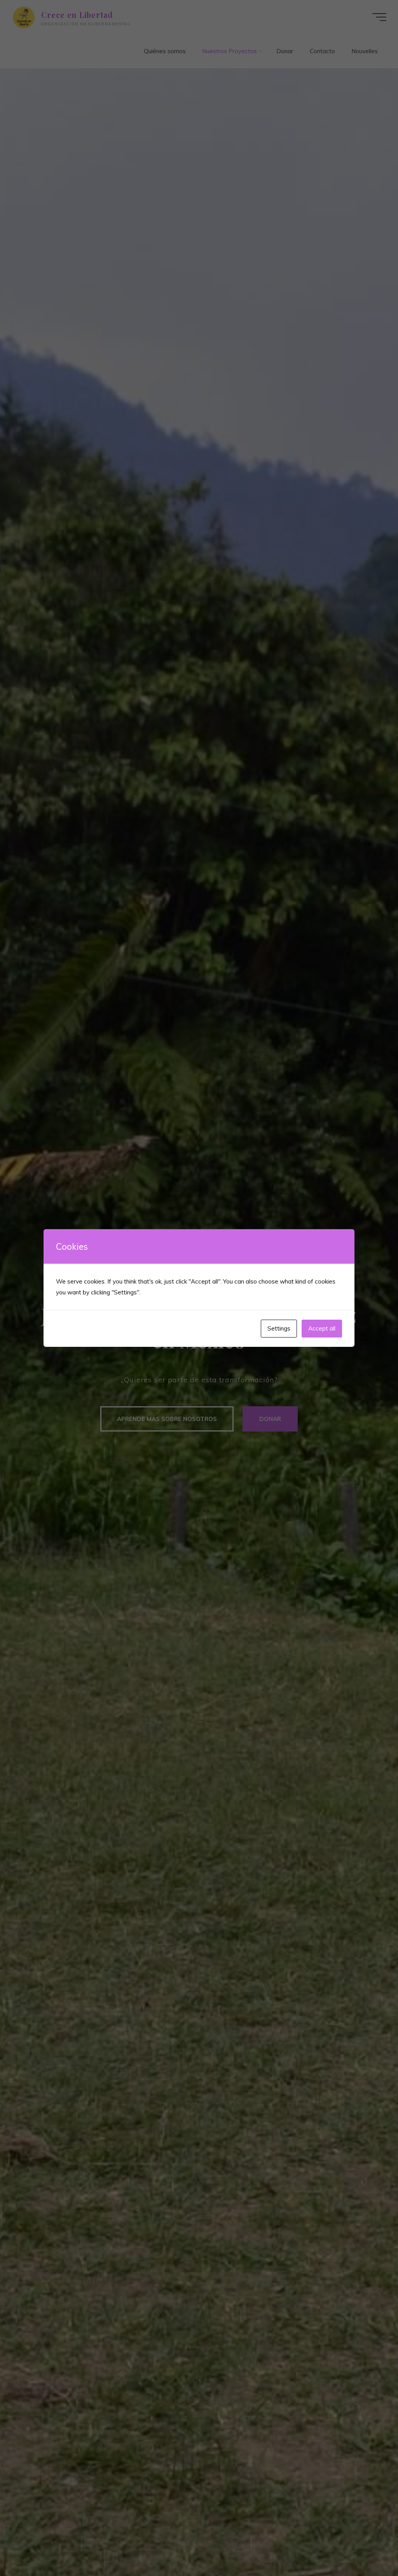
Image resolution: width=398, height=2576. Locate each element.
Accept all (322, 1328)
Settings (279, 1328)
